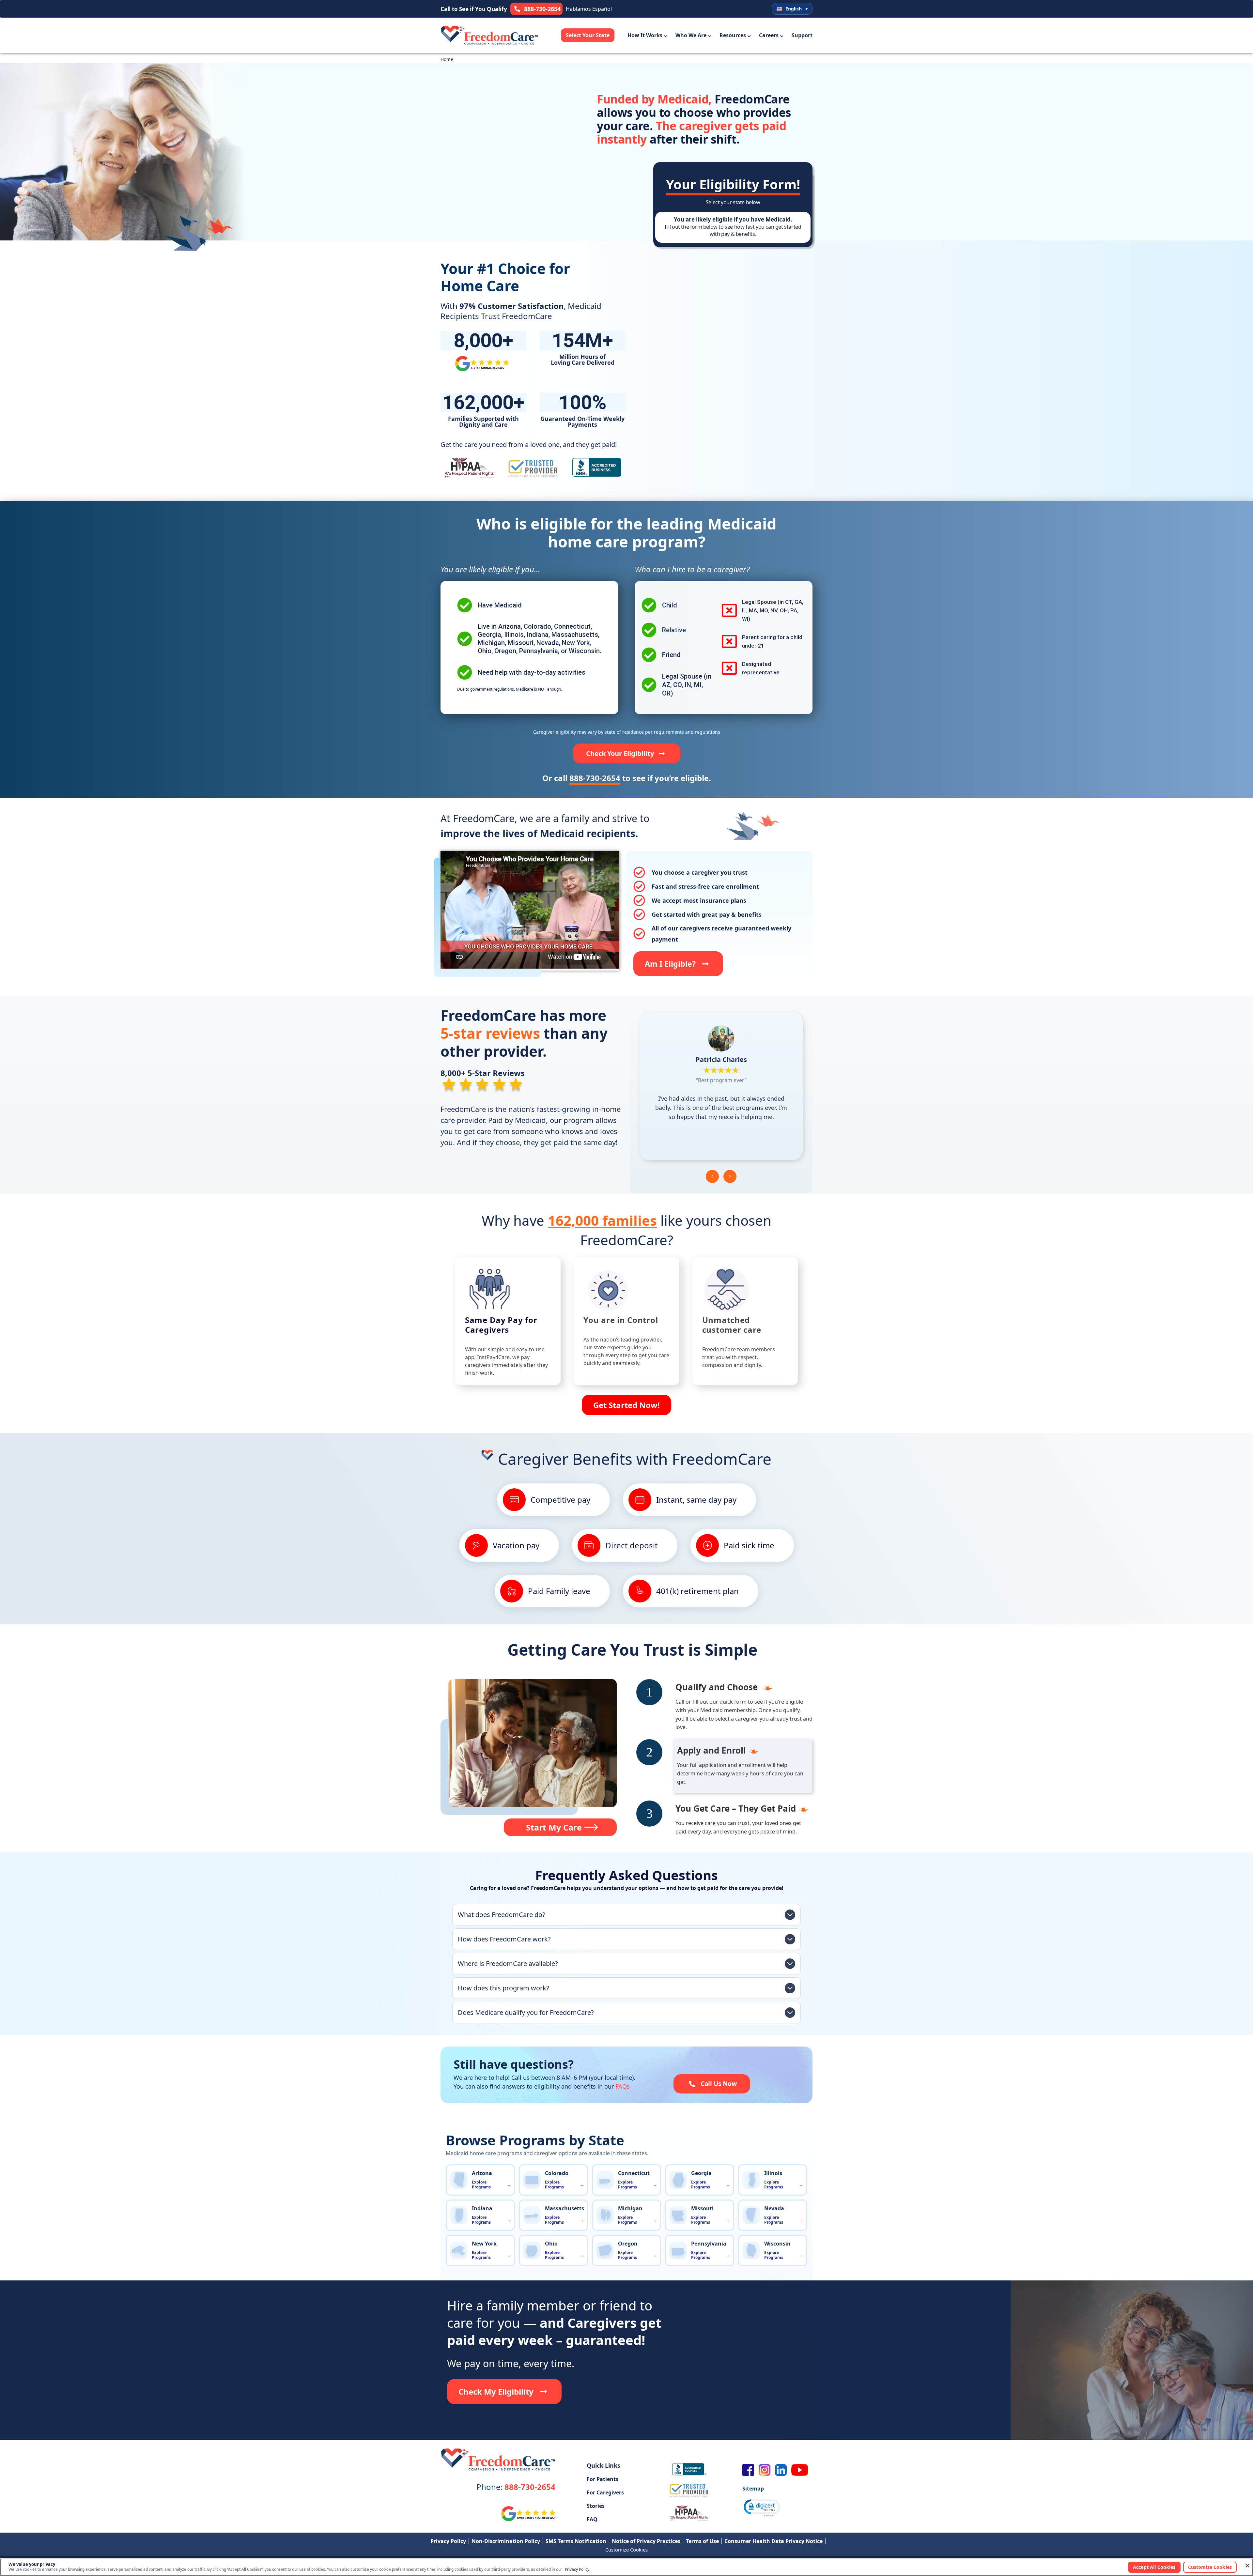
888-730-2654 (516, 2487)
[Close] (1247, 2566)
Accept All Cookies (1154, 2567)
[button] (712, 1176)
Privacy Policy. (578, 2570)
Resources (733, 35)
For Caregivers (605, 2492)
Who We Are (691, 35)
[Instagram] (765, 2470)
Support (802, 35)
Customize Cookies (626, 2550)
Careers (769, 35)
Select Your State (588, 35)
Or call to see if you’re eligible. (627, 778)
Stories (596, 2506)
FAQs (623, 2086)
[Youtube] (800, 2470)
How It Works (645, 35)
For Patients (603, 2479)
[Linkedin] (781, 2470)
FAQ (592, 2519)
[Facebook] (748, 2470)
